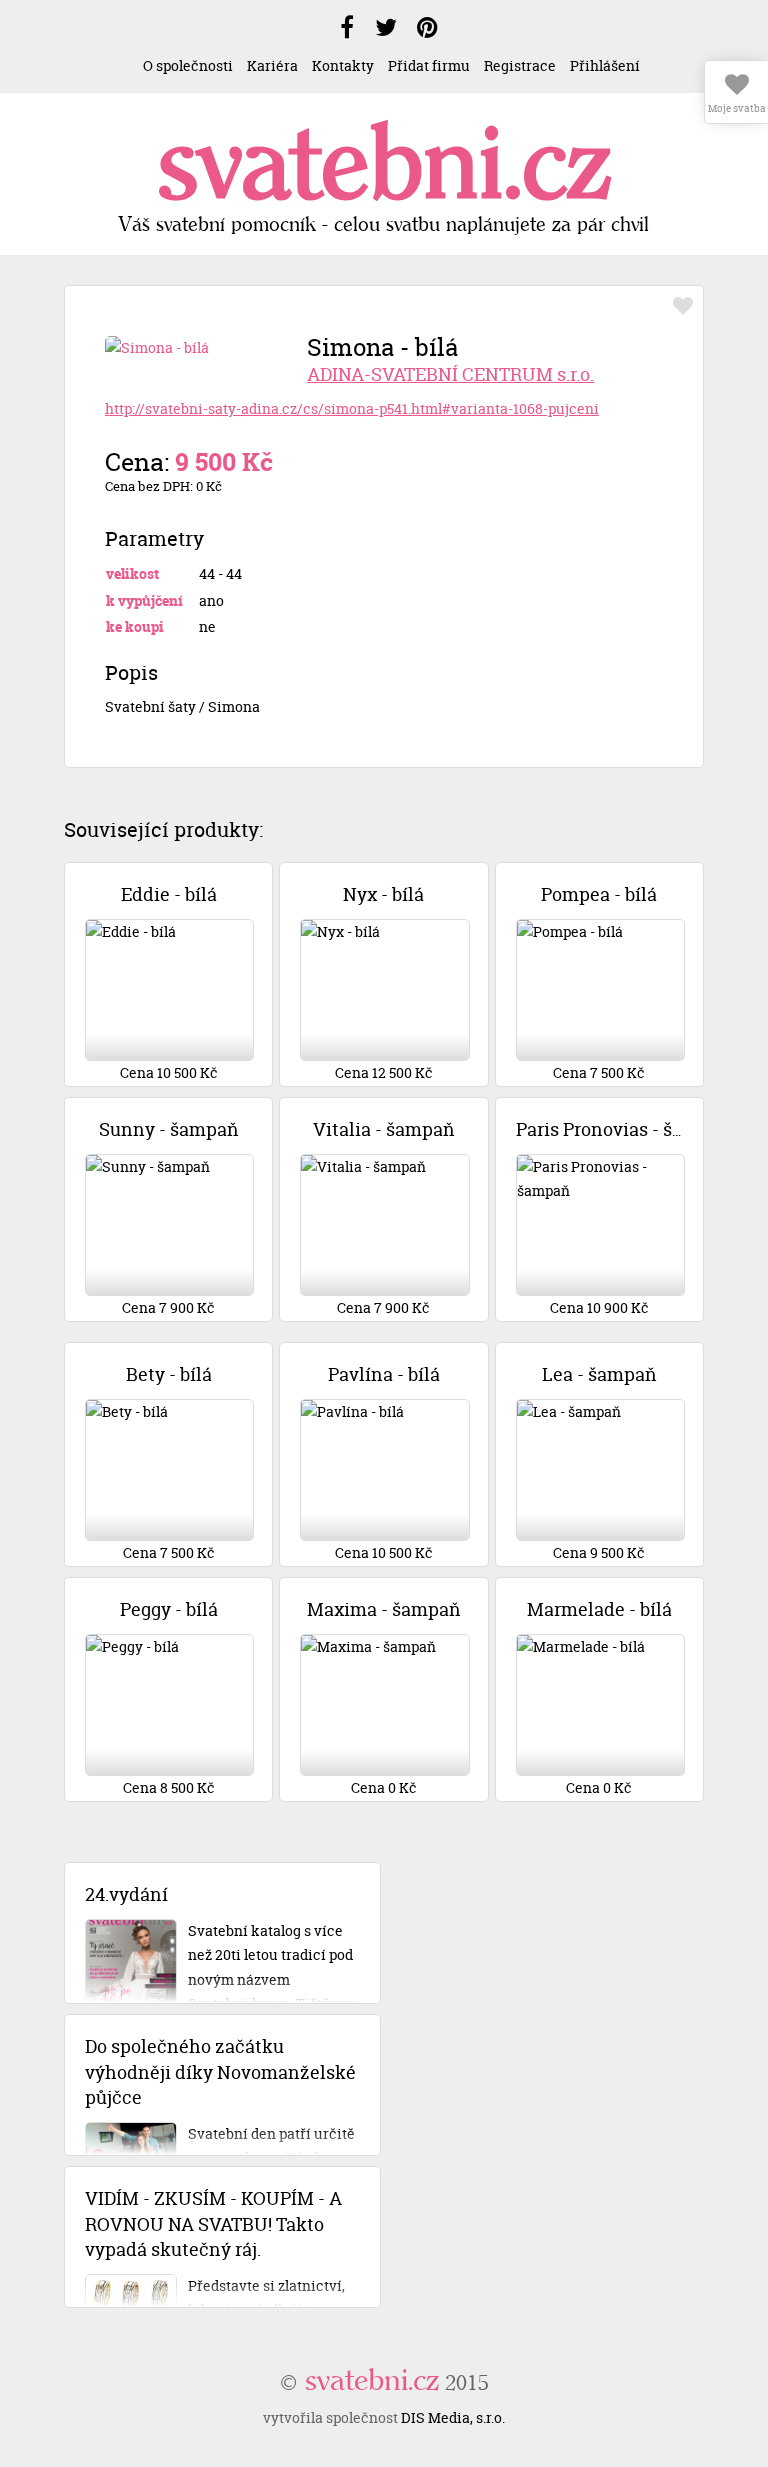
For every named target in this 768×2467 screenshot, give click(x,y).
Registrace (520, 65)
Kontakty (343, 65)
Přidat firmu (429, 65)
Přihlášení (605, 65)
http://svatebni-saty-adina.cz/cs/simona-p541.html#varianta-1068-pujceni (352, 408)
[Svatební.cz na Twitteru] (386, 28)
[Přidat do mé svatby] (683, 306)
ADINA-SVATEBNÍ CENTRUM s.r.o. (450, 374)
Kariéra (272, 65)
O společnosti (188, 65)
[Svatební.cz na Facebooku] (347, 28)
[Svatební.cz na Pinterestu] (427, 28)
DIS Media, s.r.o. (453, 2417)
